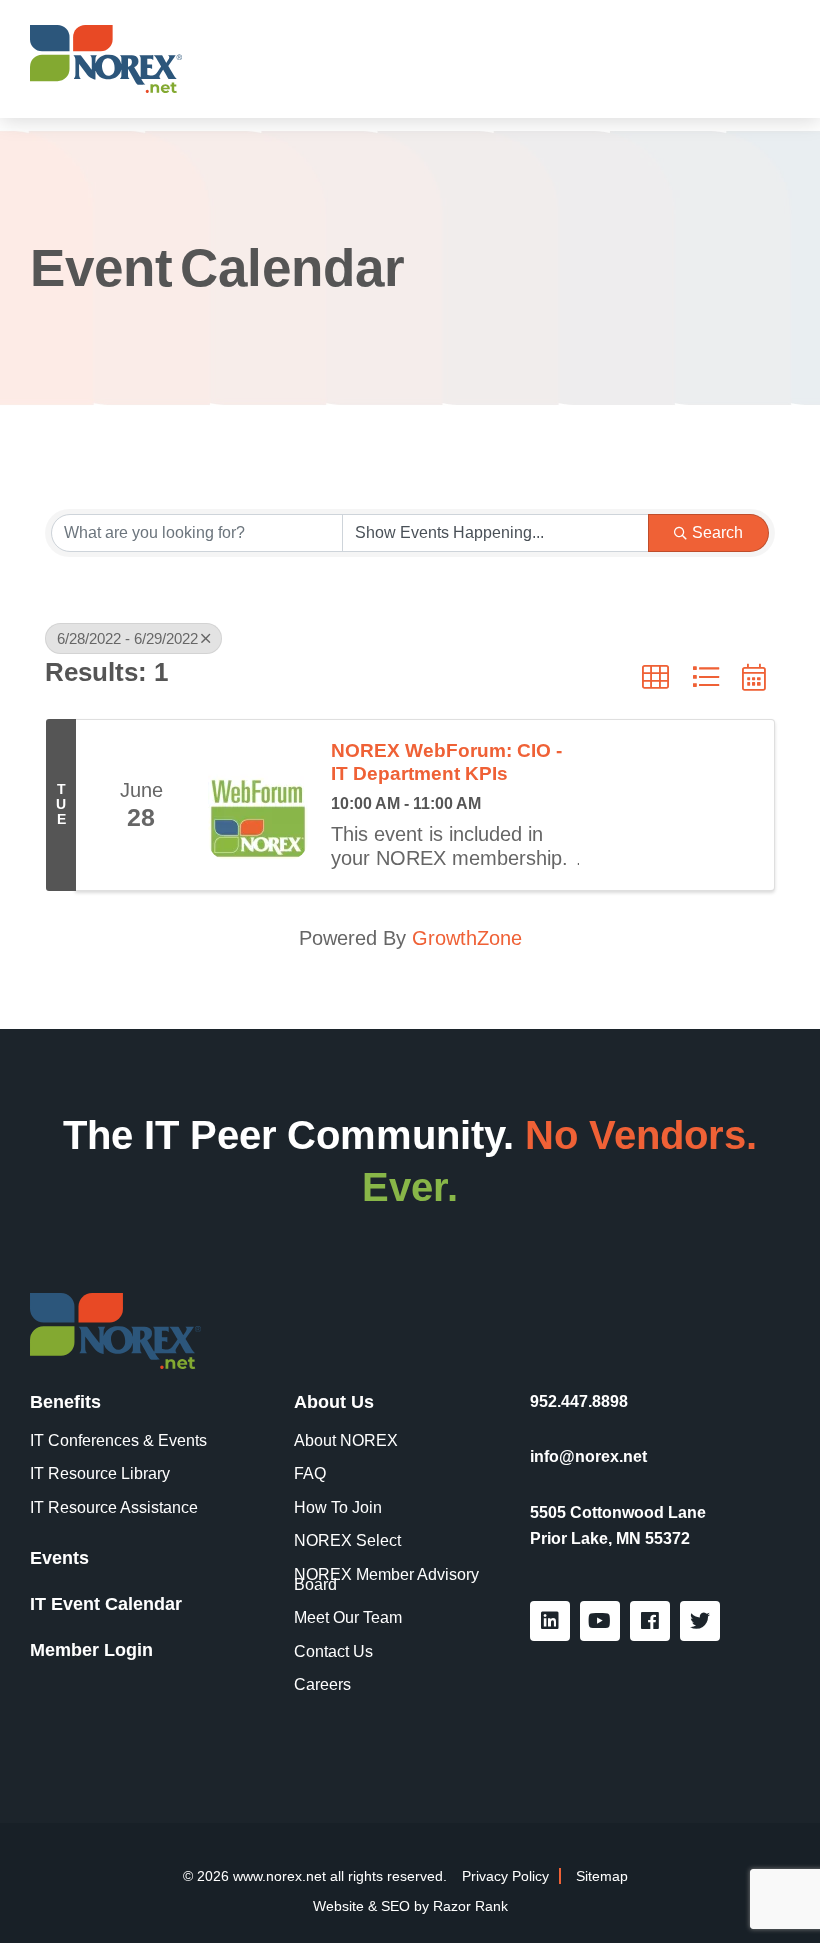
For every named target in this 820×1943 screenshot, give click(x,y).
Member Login (91, 1650)
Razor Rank (470, 1906)
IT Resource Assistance (114, 1508)
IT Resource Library (100, 1474)
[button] (655, 676)
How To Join (338, 1508)
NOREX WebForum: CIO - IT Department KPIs (446, 762)
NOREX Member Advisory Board (386, 1579)
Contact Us (333, 1652)
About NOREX (346, 1441)
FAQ (310, 1474)
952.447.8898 (579, 1401)
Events (59, 1558)
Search (717, 532)
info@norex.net (588, 1456)
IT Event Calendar (106, 1604)
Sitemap (602, 1876)
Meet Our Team (348, 1618)
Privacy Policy (505, 1876)
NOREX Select (347, 1541)
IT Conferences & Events (118, 1441)
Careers (322, 1685)
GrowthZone (467, 938)
